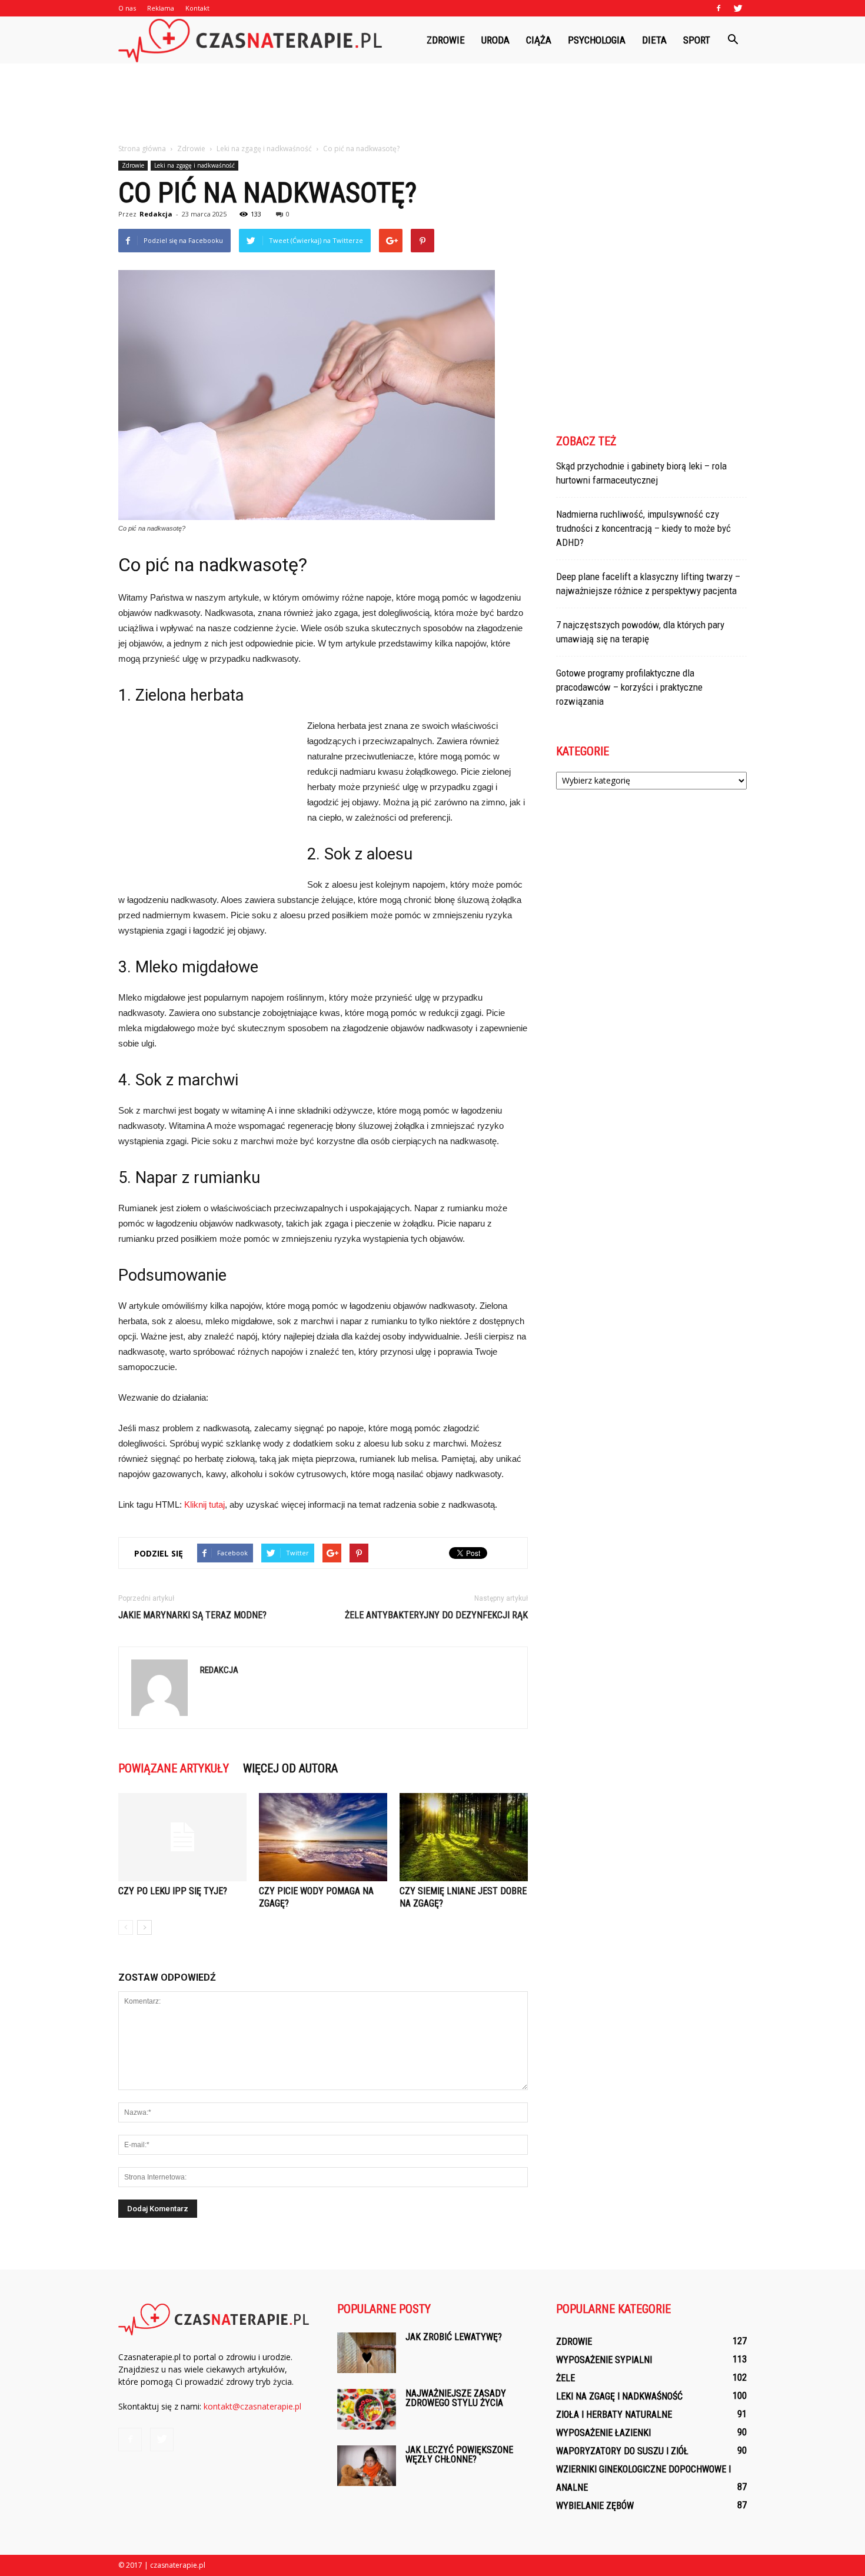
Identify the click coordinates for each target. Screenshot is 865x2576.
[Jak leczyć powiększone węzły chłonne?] (367, 2466)
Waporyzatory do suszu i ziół (622, 2451)
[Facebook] (718, 8)
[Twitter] (738, 8)
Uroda (495, 40)
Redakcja (156, 214)
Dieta (654, 40)
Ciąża (539, 40)
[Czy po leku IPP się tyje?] (182, 1837)
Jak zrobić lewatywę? (454, 2337)
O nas (127, 8)
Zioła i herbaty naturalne (614, 2415)
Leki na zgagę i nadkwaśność (194, 165)
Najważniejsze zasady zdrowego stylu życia (456, 2398)
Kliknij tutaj (204, 1504)
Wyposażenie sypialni (604, 2360)
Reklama (161, 8)
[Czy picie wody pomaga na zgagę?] (323, 1837)
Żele (565, 2378)
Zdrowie (446, 40)
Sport (697, 40)
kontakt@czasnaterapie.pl (252, 2406)
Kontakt (197, 8)
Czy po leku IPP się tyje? (173, 1891)
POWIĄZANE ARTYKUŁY (174, 1768)
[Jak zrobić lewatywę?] (367, 2353)
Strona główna (142, 149)
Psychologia (597, 40)
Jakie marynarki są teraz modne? (192, 1615)
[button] (733, 40)
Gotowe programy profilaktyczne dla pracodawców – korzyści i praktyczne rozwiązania (629, 687)
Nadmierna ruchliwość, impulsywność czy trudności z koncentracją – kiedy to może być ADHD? (643, 528)
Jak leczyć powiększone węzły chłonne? (459, 2455)
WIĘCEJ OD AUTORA (290, 1768)
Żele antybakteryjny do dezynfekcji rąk (436, 1615)
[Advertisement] (432, 104)
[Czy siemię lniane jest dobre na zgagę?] (464, 1837)
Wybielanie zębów (595, 2506)
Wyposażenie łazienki (603, 2433)
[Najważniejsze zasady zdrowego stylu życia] (367, 2409)
